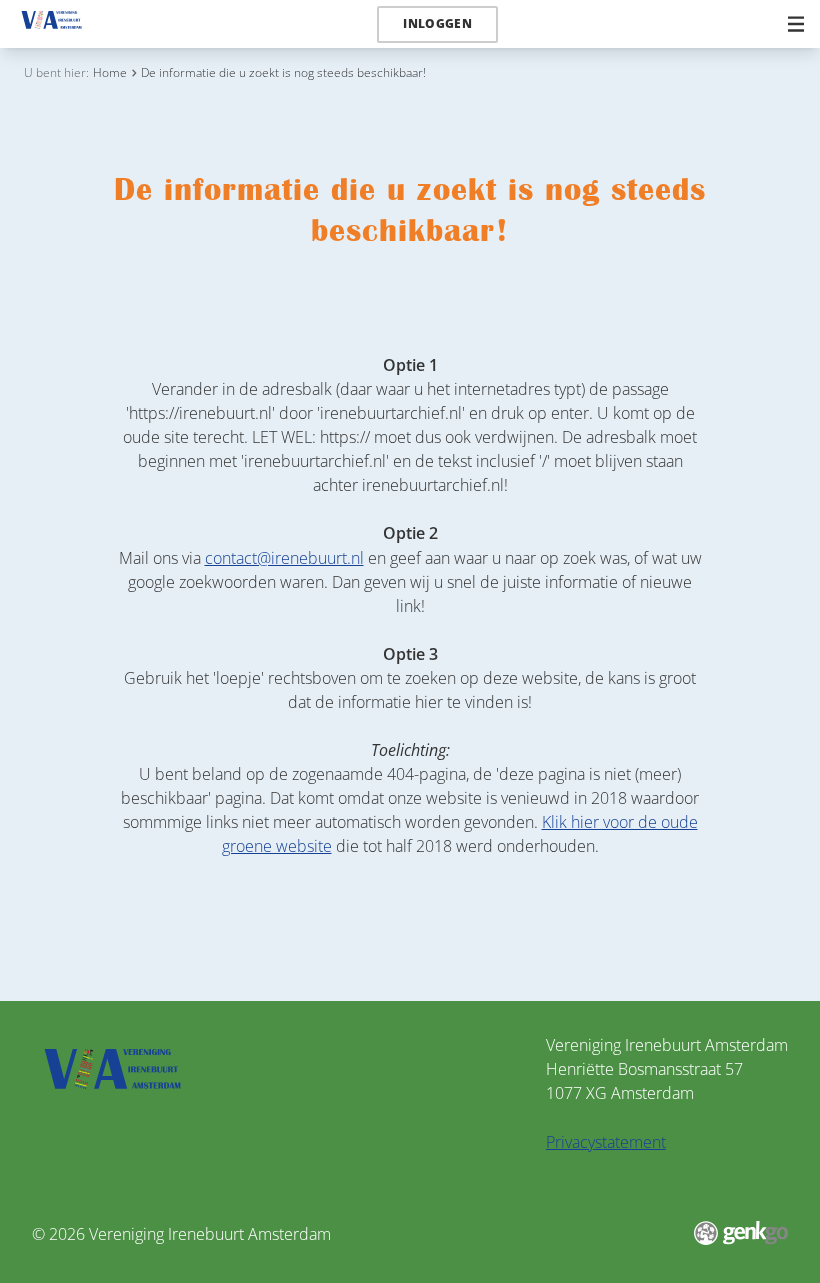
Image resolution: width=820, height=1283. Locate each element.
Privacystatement (606, 1142)
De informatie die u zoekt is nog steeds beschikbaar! (283, 72)
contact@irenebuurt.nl (284, 558)
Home (110, 72)
